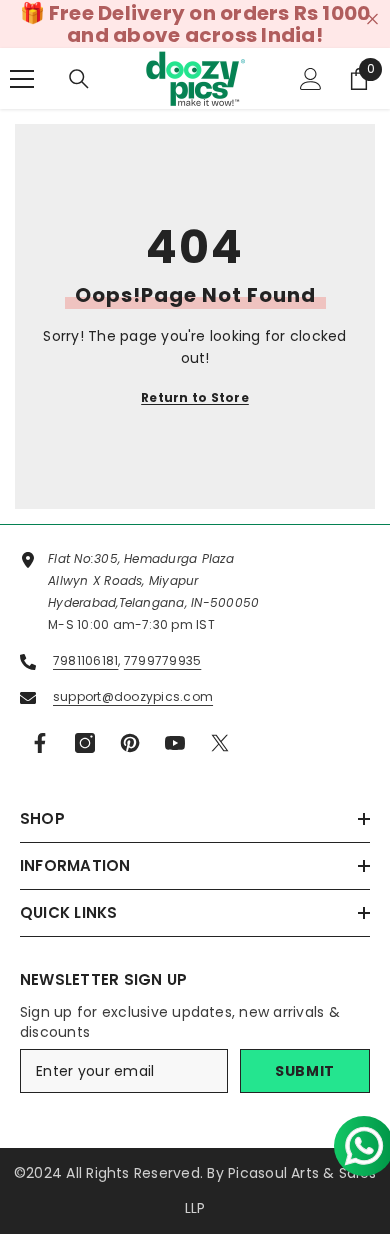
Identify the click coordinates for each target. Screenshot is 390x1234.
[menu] (22, 79)
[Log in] (311, 79)
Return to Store (195, 397)
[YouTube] (175, 743)
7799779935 (162, 660)
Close (372, 19)
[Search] (79, 79)
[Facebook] (40, 743)
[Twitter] (220, 743)
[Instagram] (85, 743)
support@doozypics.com (133, 696)
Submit (305, 1071)
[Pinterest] (130, 743)
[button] (356, 1138)
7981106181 (85, 660)
